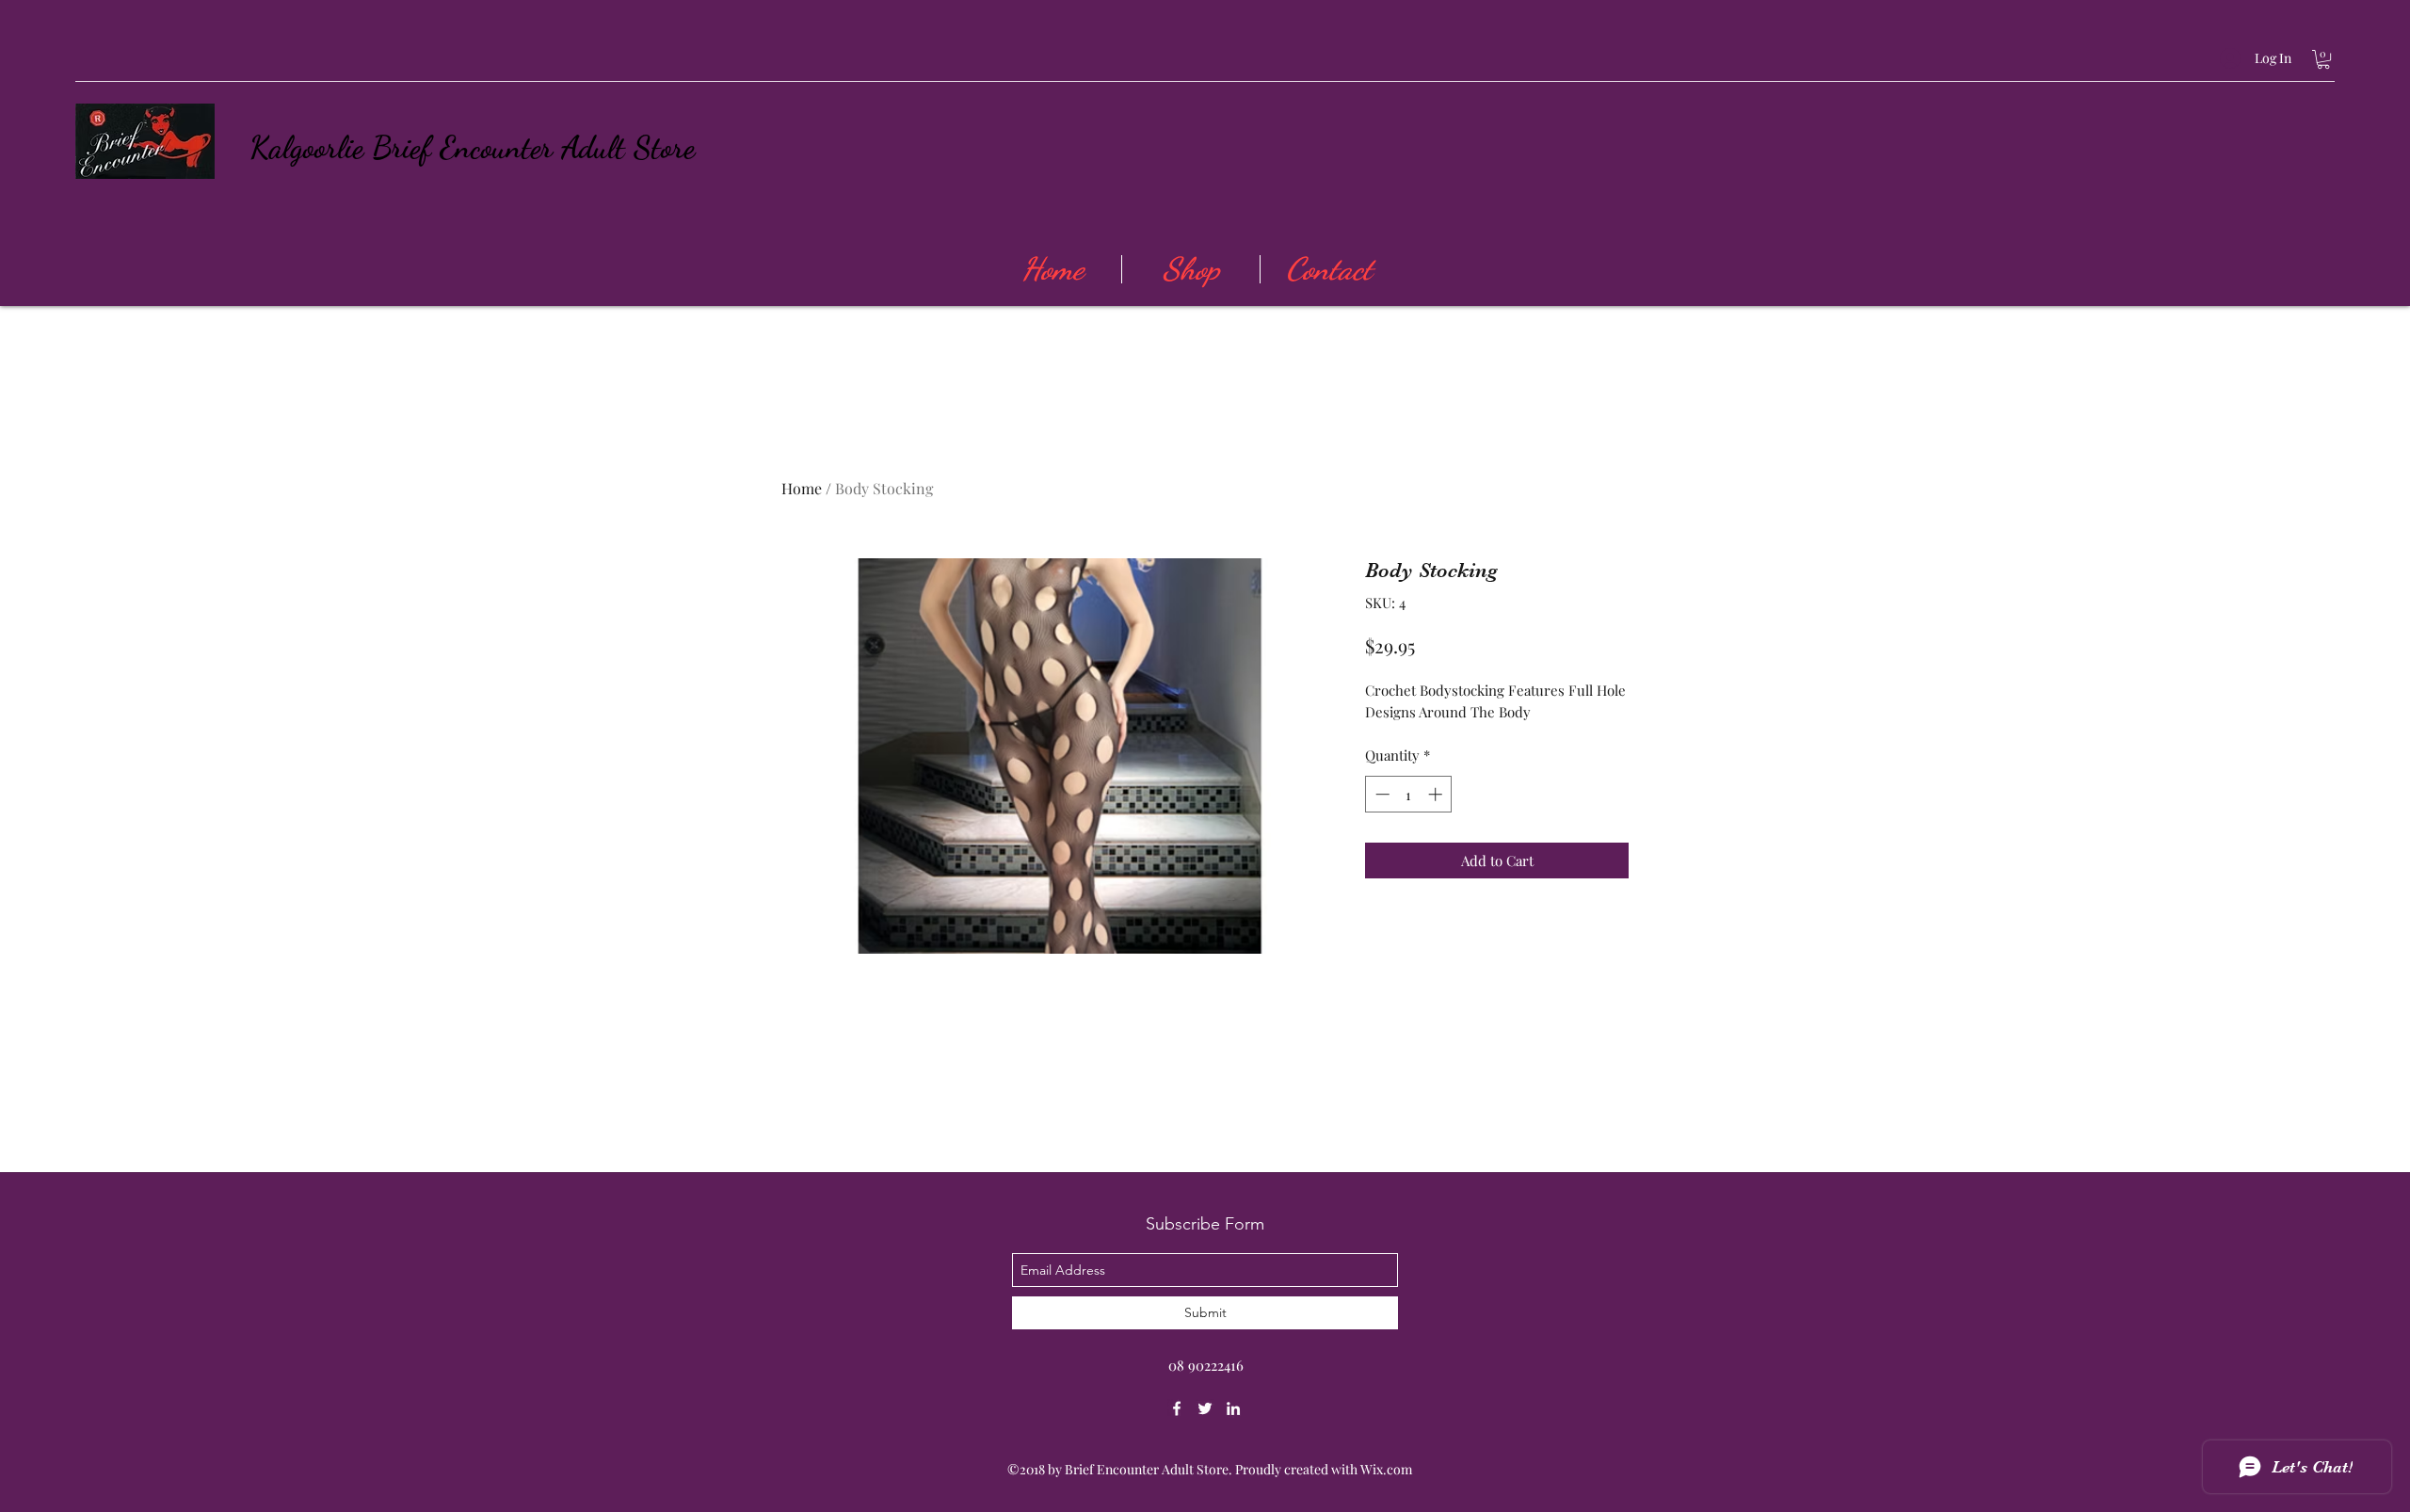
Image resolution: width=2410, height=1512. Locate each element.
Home (802, 488)
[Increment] (1437, 794)
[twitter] (1205, 1408)
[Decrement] (1381, 794)
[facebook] (1177, 1408)
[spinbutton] (1409, 794)
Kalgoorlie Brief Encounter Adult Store (472, 147)
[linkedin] (1233, 1408)
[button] (2323, 59)
